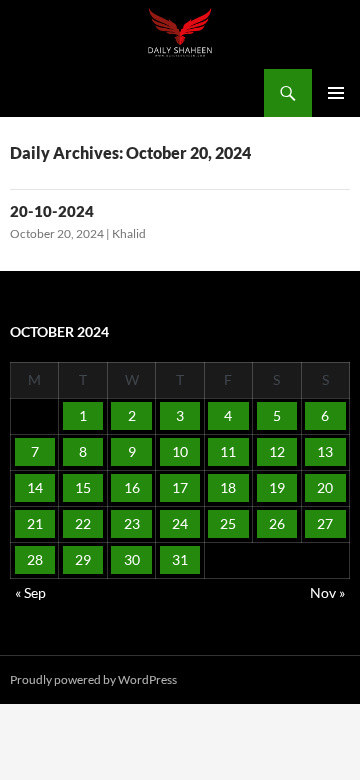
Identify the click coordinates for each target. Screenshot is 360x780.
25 (228, 523)
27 (325, 523)
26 (277, 523)
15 (83, 487)
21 (35, 523)
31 (180, 559)
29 (83, 559)
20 (325, 487)
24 (180, 523)
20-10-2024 (52, 211)
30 (132, 559)
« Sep (30, 592)
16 (132, 487)
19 (277, 487)
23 (132, 523)
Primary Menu (336, 93)
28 (35, 559)
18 (228, 487)
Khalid (129, 233)
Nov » (327, 592)
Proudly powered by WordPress (93, 679)
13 (325, 451)
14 (35, 487)
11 (228, 451)
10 (180, 451)
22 (83, 523)
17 (180, 487)
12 (277, 451)
